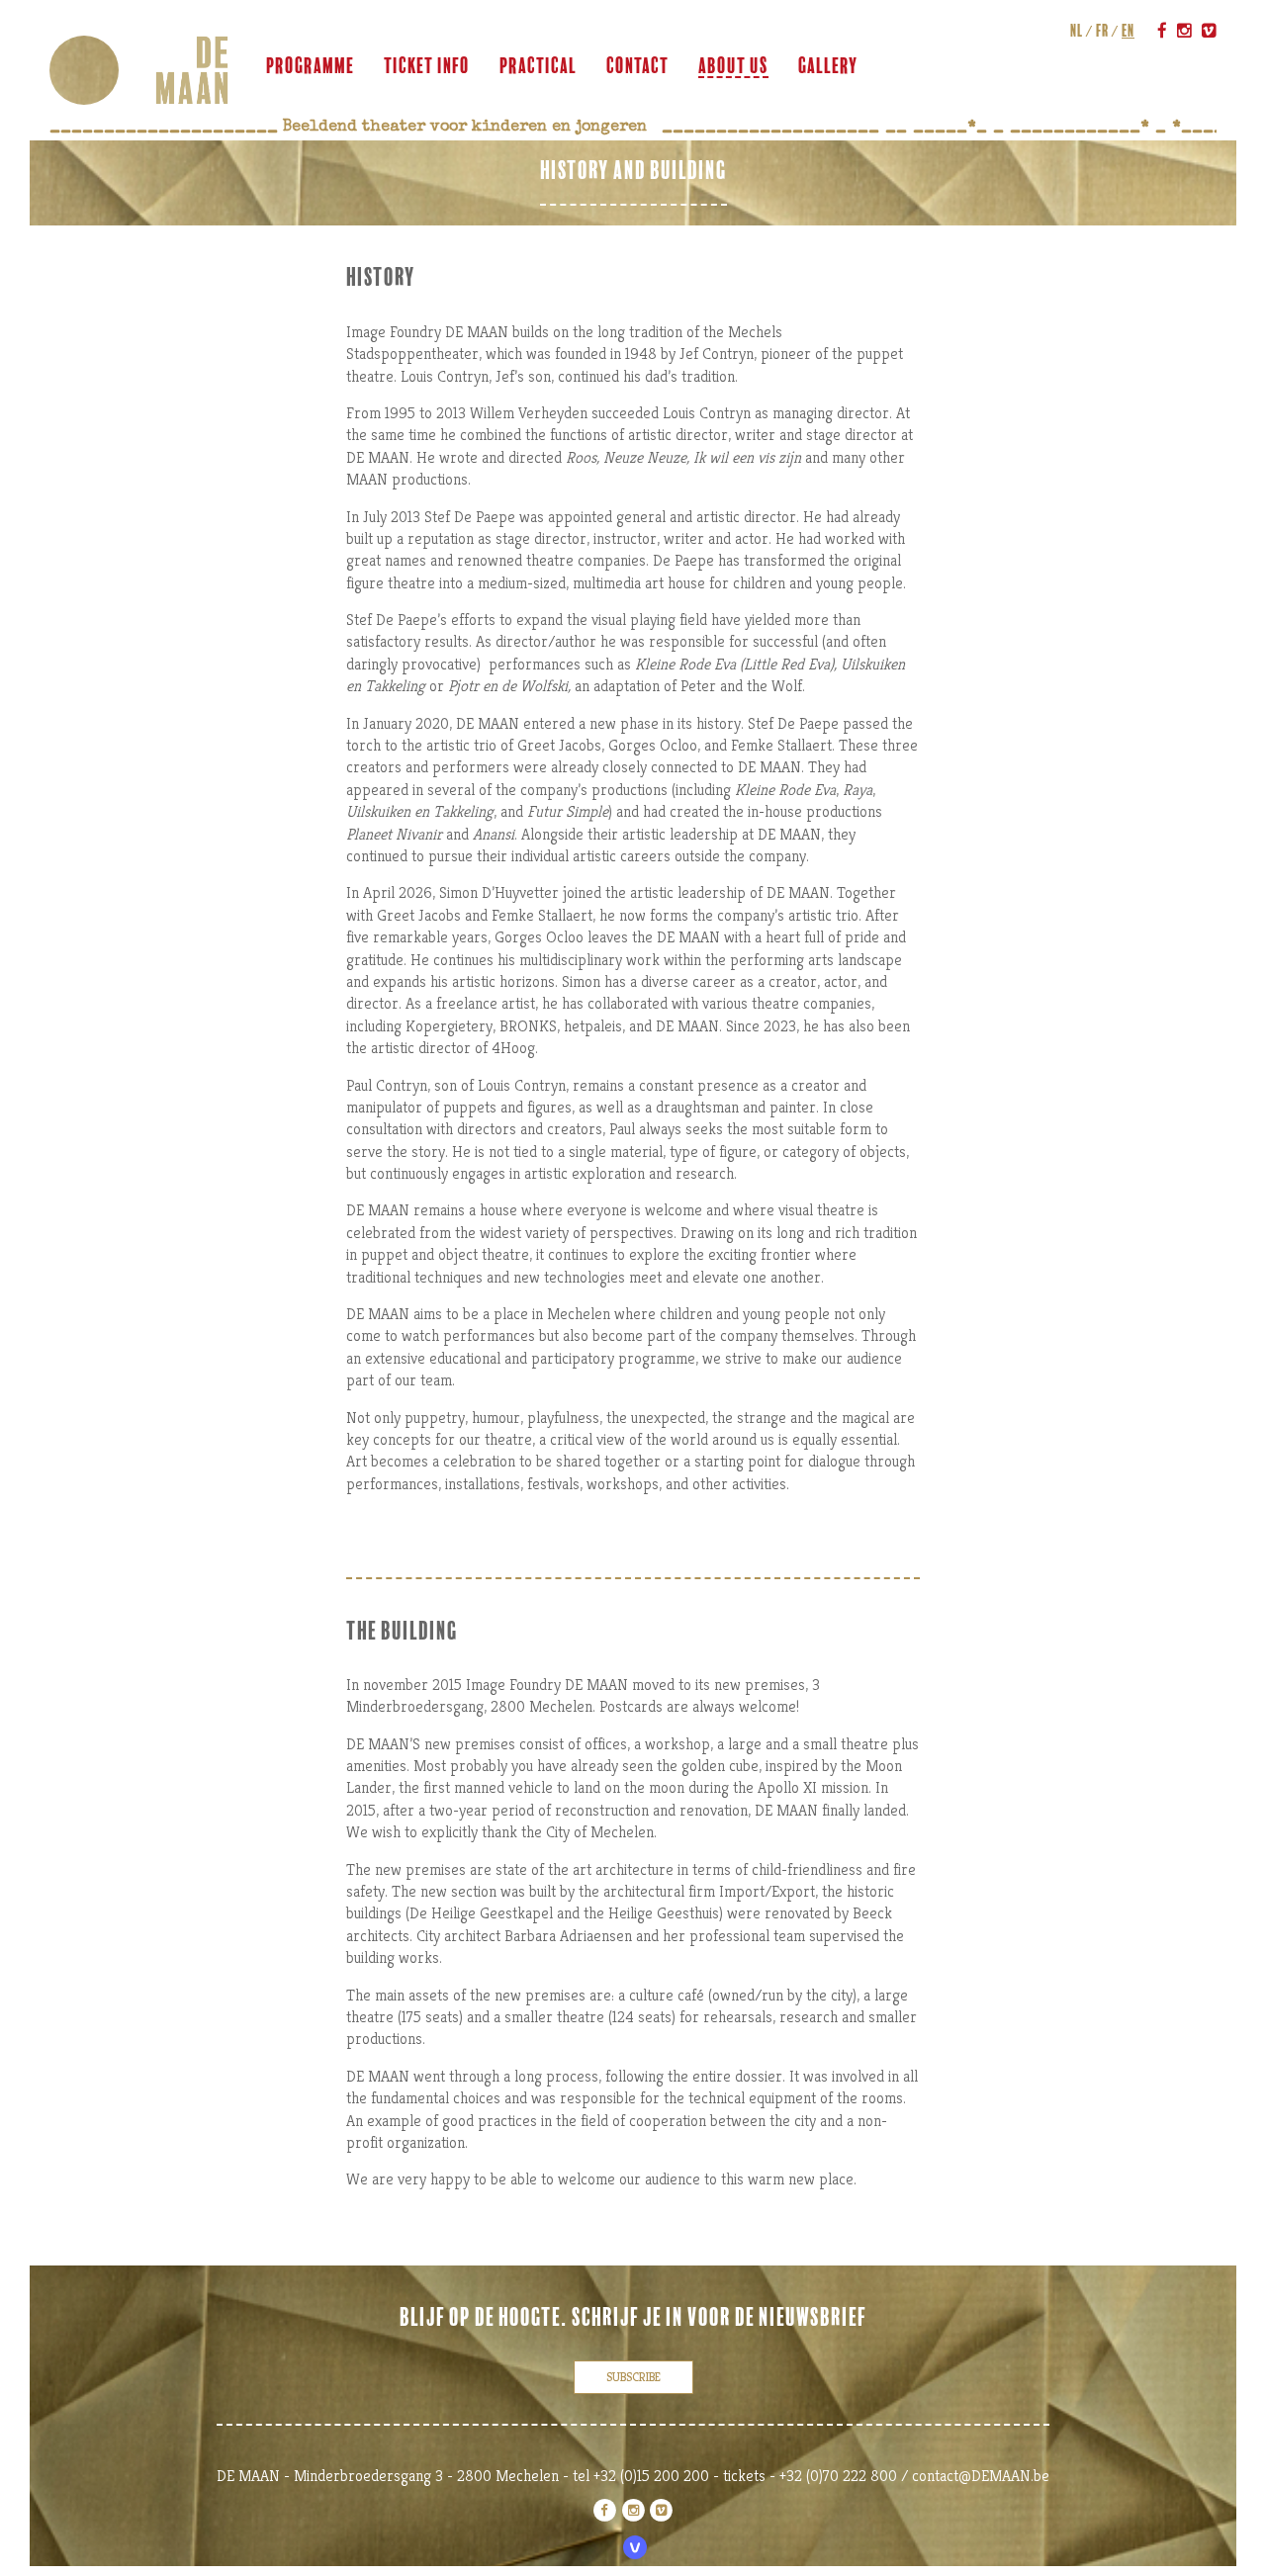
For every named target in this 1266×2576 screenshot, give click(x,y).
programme (310, 66)
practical (538, 66)
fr (1102, 31)
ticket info (427, 66)
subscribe (633, 2377)
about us (733, 66)
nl (1077, 31)
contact (637, 66)
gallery (828, 66)
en (1128, 31)
